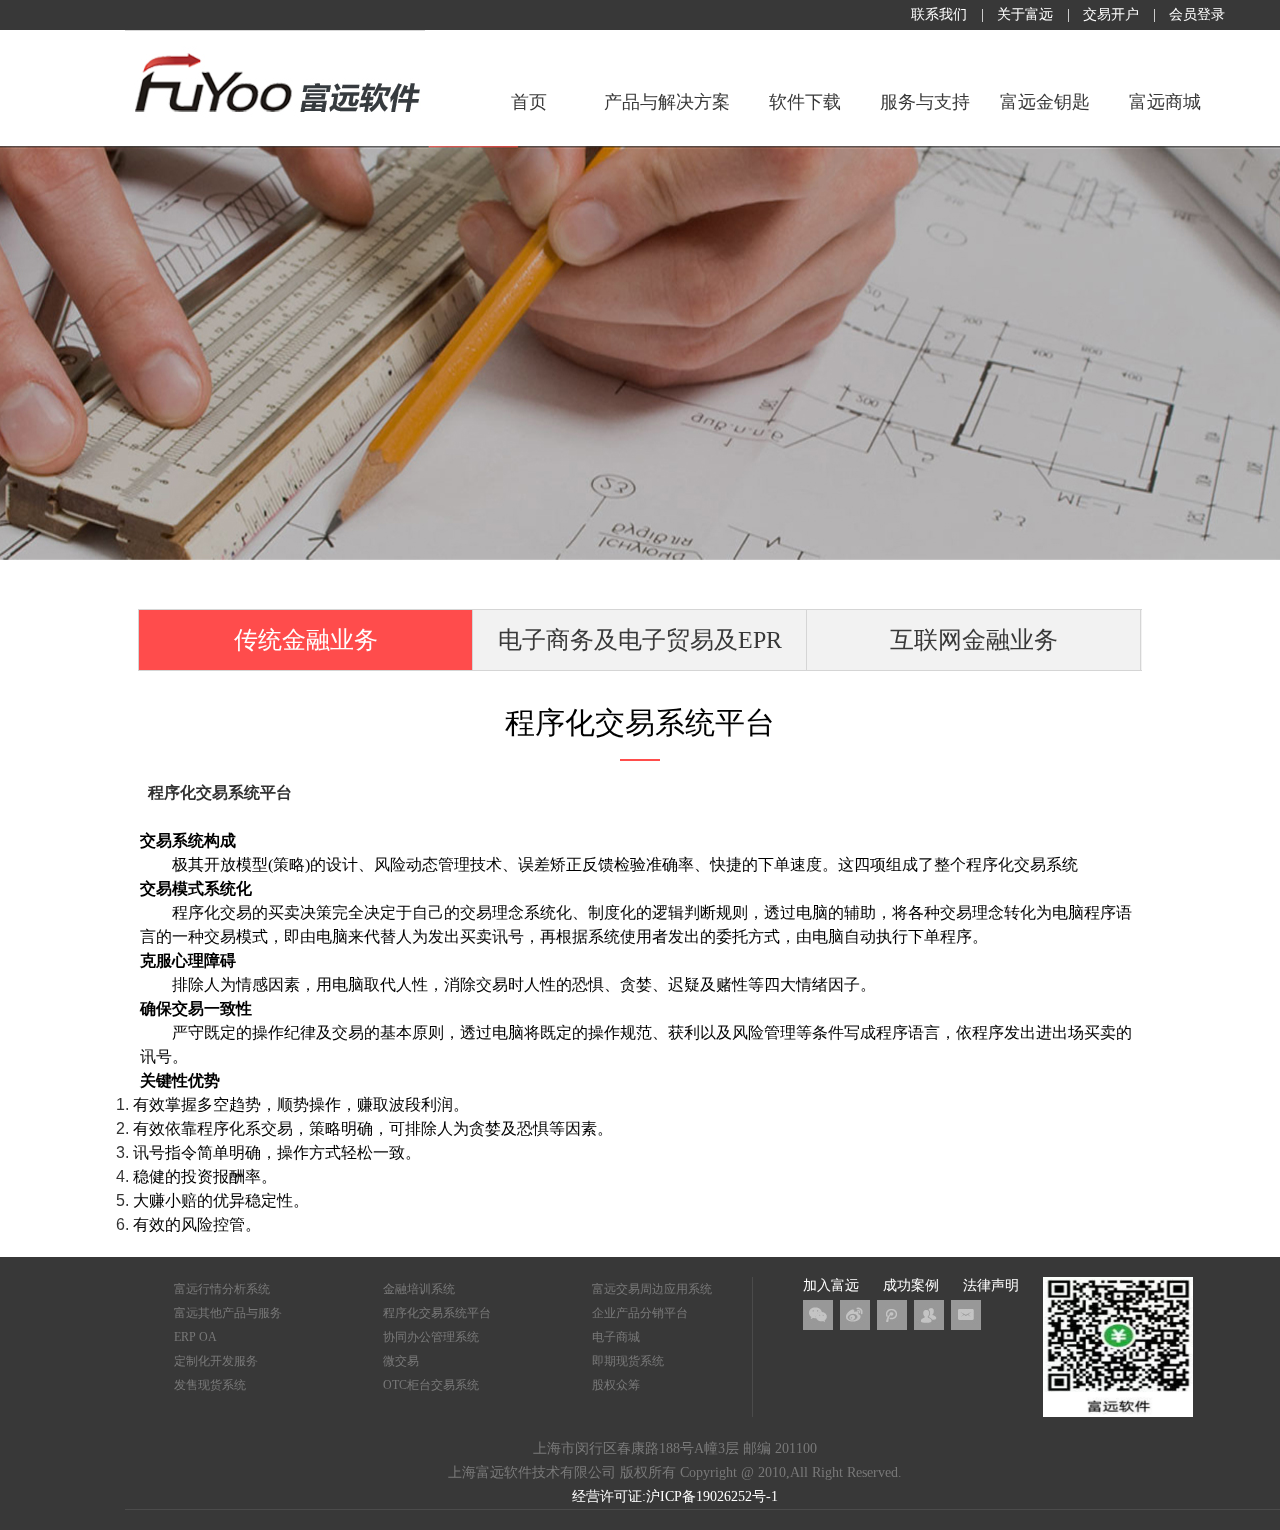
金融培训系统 (419, 1289)
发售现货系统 (210, 1385)
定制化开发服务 (216, 1361)
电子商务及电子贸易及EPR (640, 640)
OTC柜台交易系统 (431, 1385)
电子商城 (616, 1337)
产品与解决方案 (667, 102)
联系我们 (939, 14)
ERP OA (195, 1337)
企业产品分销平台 (640, 1313)
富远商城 (1165, 102)
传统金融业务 (306, 640)
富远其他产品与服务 (228, 1313)
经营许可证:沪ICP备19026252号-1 (675, 1496)
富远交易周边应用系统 (652, 1289)
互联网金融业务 (974, 640)
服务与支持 (925, 102)
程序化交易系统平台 (437, 1313)
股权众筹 (616, 1385)
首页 (529, 102)
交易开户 (1111, 14)
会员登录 (1197, 14)
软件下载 (805, 102)
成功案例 (911, 1285)
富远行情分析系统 (222, 1289)
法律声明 (991, 1285)
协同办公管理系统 (431, 1337)
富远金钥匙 (1045, 102)
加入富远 (831, 1285)
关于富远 (1025, 14)
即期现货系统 (628, 1361)
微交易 (401, 1361)
